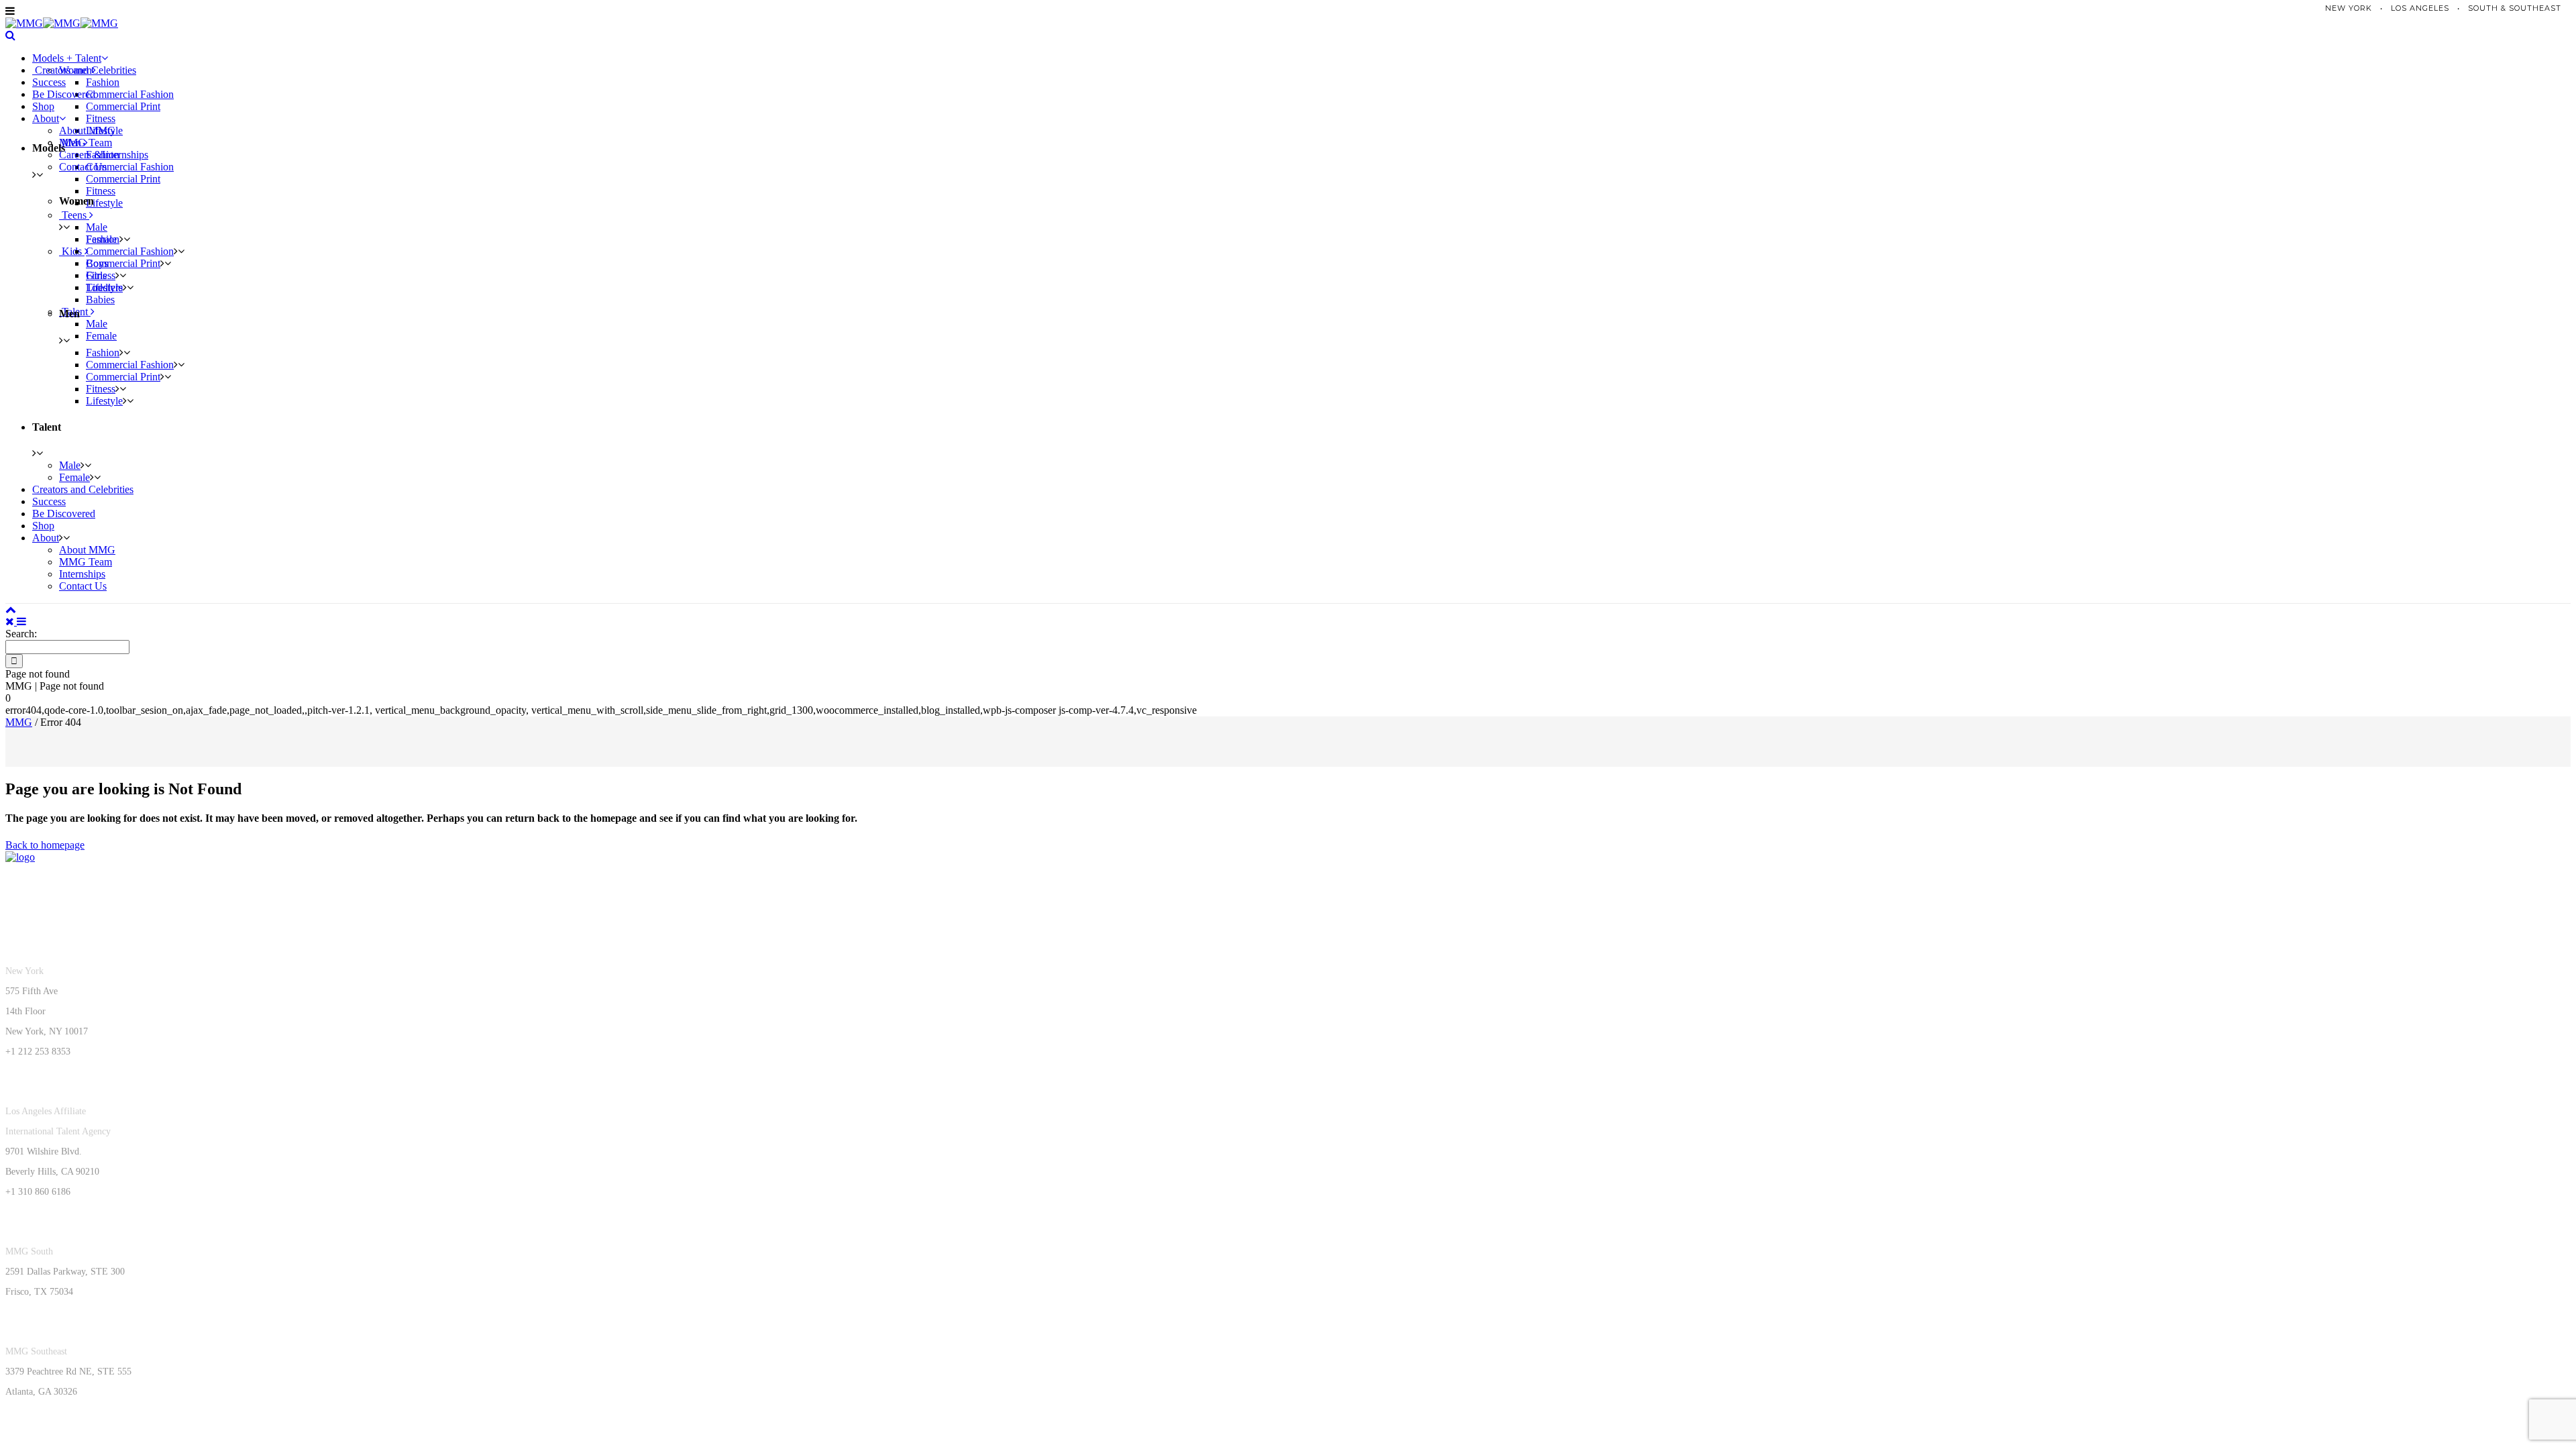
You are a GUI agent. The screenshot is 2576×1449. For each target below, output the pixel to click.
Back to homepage (45, 845)
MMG (19, 722)
